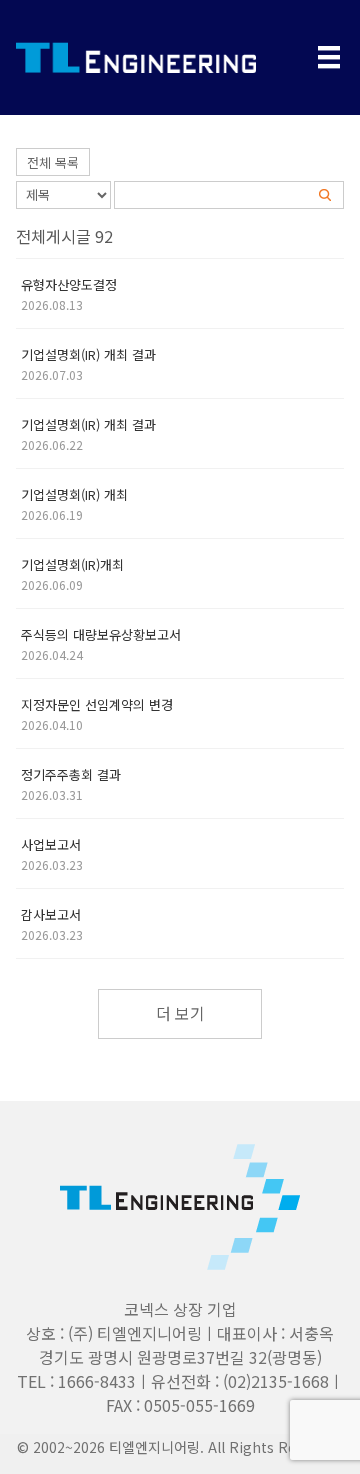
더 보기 (180, 1013)
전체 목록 (53, 162)
